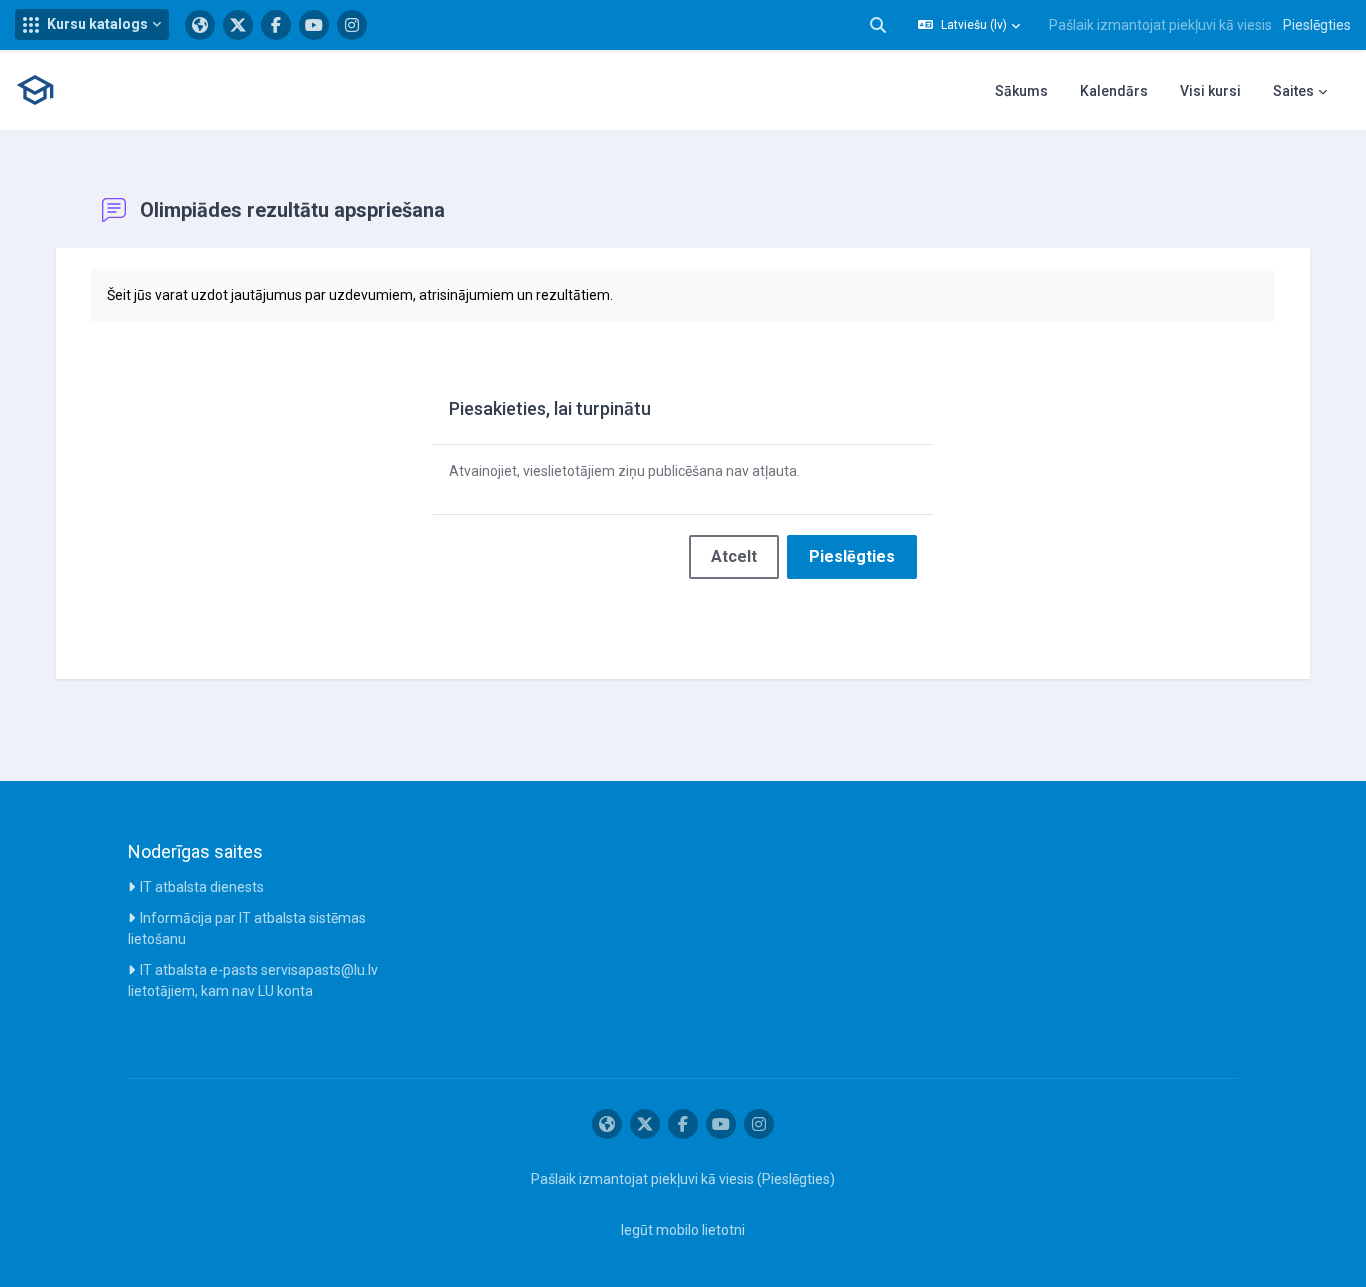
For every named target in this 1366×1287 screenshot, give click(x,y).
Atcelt (734, 556)
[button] (92, 24)
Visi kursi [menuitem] (1210, 91)
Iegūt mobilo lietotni (683, 1230)
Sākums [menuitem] (1021, 91)
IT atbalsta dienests (202, 887)
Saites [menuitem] (1293, 91)
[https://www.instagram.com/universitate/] (352, 25)
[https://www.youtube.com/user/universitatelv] (314, 25)
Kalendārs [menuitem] (1114, 91)
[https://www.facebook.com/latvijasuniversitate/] (276, 25)
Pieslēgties (1317, 25)
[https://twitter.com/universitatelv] (238, 25)
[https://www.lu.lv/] (200, 25)
